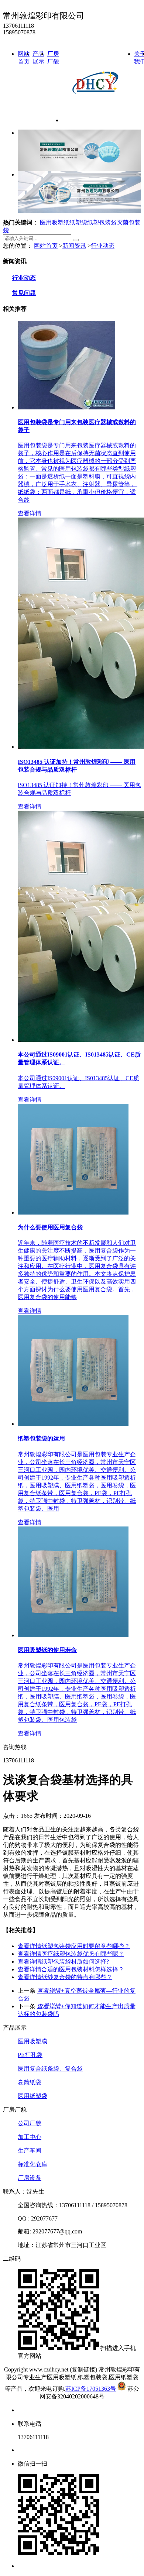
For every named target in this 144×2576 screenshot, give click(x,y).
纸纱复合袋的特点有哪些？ (65, 1977)
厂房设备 (30, 2178)
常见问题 (24, 293)
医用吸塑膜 (32, 2041)
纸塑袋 (78, 222)
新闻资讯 (74, 246)
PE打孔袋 (30, 2055)
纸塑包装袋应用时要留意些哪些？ (74, 1946)
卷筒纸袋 (30, 2082)
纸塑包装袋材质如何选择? (63, 1962)
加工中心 (30, 2137)
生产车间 (30, 2151)
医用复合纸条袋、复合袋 (50, 2069)
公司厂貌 (30, 2123)
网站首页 (46, 246)
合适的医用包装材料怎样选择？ (71, 1969)
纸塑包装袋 (102, 222)
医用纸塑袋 (32, 2096)
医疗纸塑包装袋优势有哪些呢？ (71, 1954)
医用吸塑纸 (55, 222)
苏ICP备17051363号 (91, 2389)
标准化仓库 (32, 2164)
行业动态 (103, 246)
